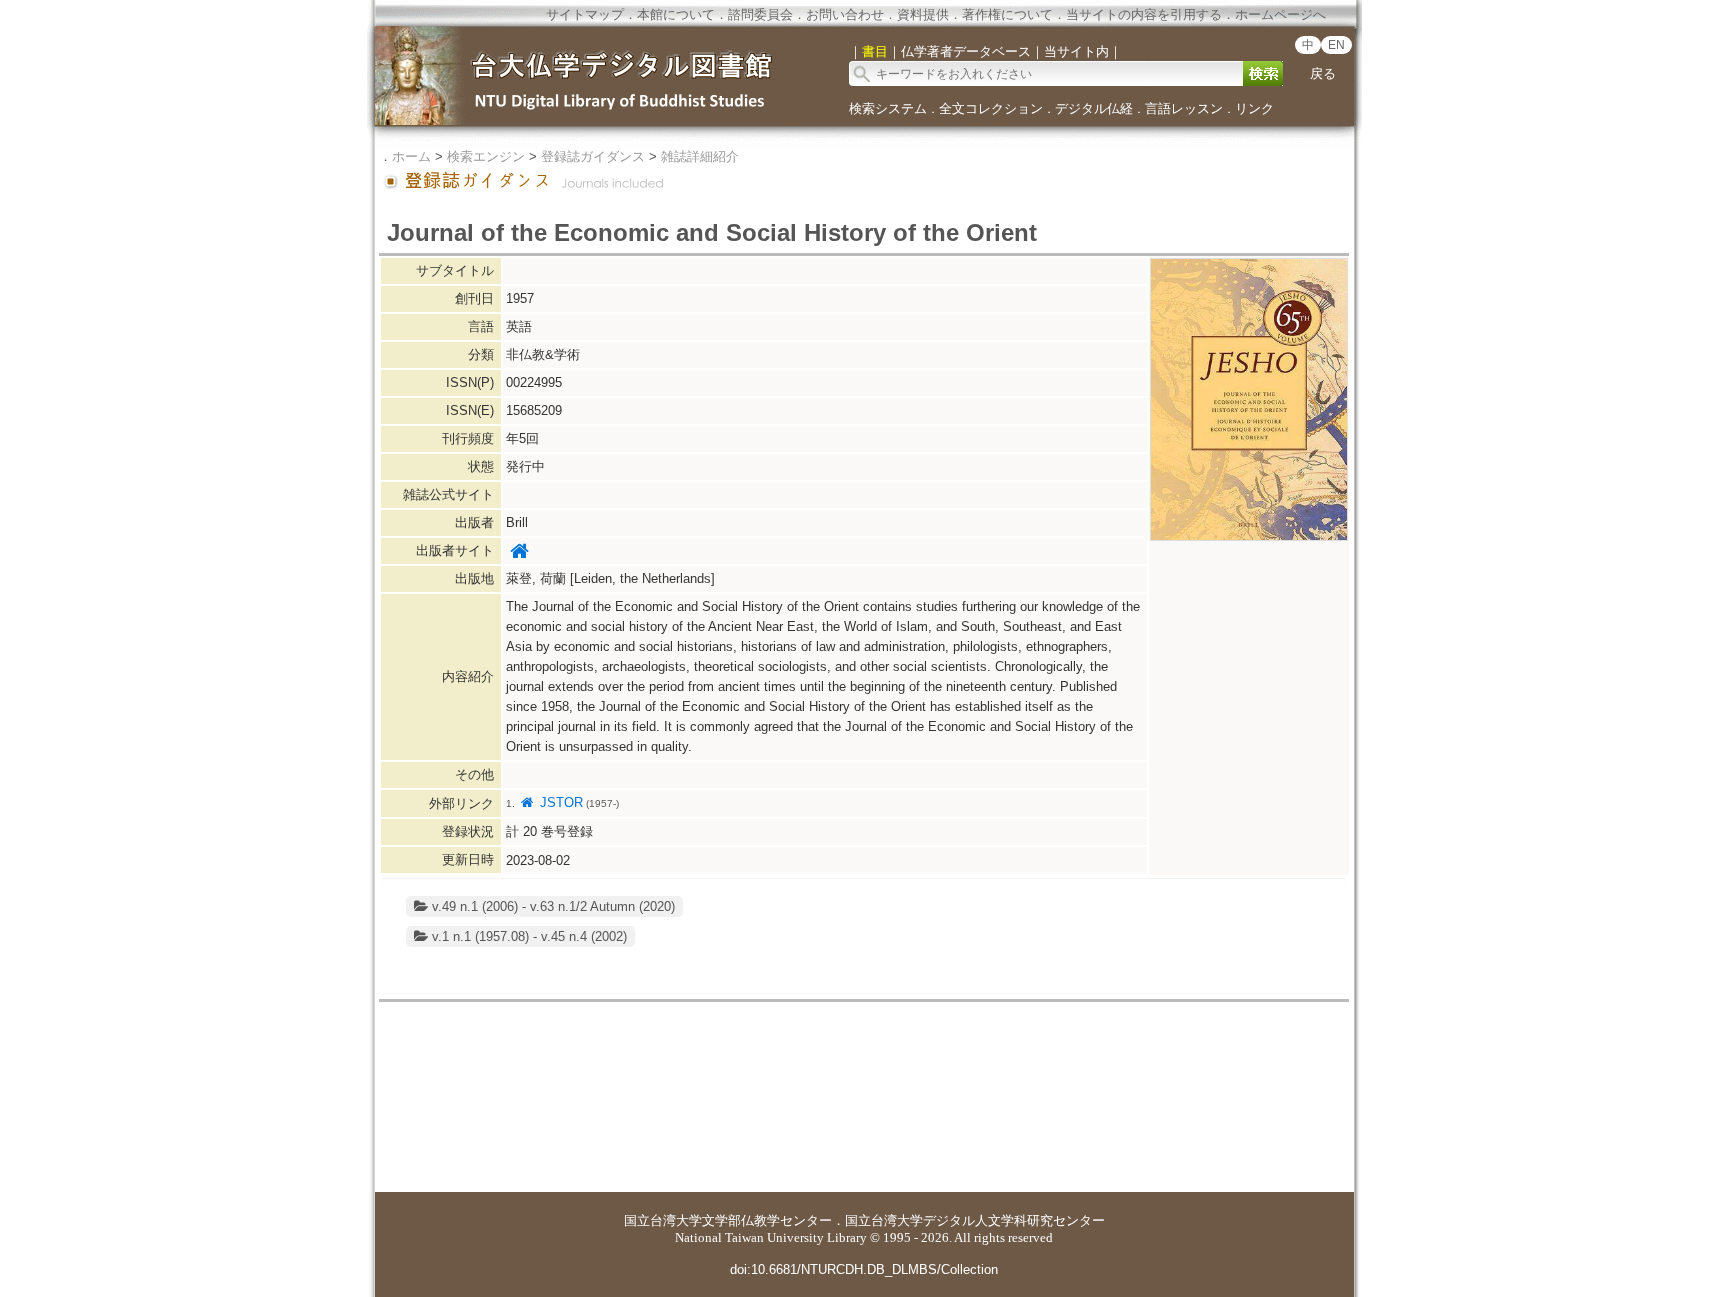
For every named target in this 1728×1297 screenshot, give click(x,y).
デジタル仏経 (1094, 108)
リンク (1254, 108)
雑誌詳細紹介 (700, 156)
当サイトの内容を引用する (1144, 14)
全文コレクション (991, 108)
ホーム (411, 156)
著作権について (1007, 14)
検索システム (888, 108)
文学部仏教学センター (767, 1220)
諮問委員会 (760, 14)
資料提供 (923, 14)
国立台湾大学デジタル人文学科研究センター (975, 1220)
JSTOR (559, 802)
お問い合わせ (845, 14)
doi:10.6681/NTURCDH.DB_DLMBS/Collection (864, 1269)
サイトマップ (585, 14)
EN (1336, 45)
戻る (1323, 73)
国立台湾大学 (663, 1220)
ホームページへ (1280, 14)
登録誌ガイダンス (593, 156)
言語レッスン (1184, 108)
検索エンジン (486, 156)
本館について (676, 14)
